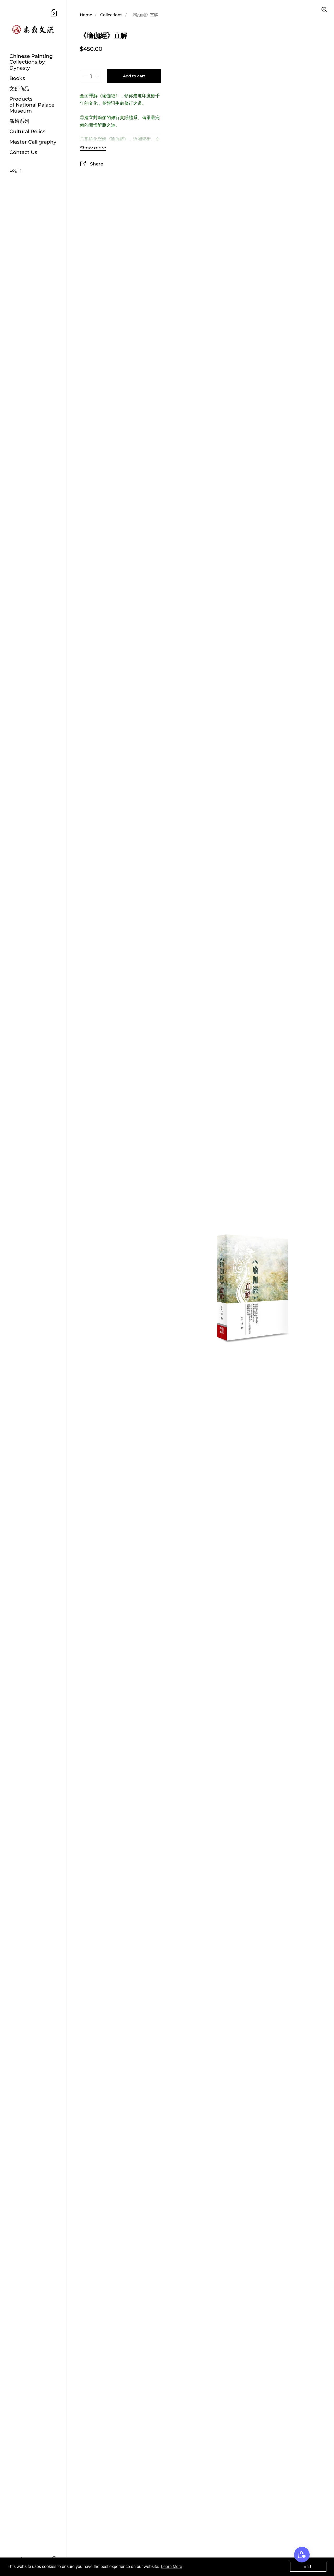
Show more (93, 148)
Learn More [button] (172, 2566)
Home (86, 15)
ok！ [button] (308, 2567)
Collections (111, 15)
